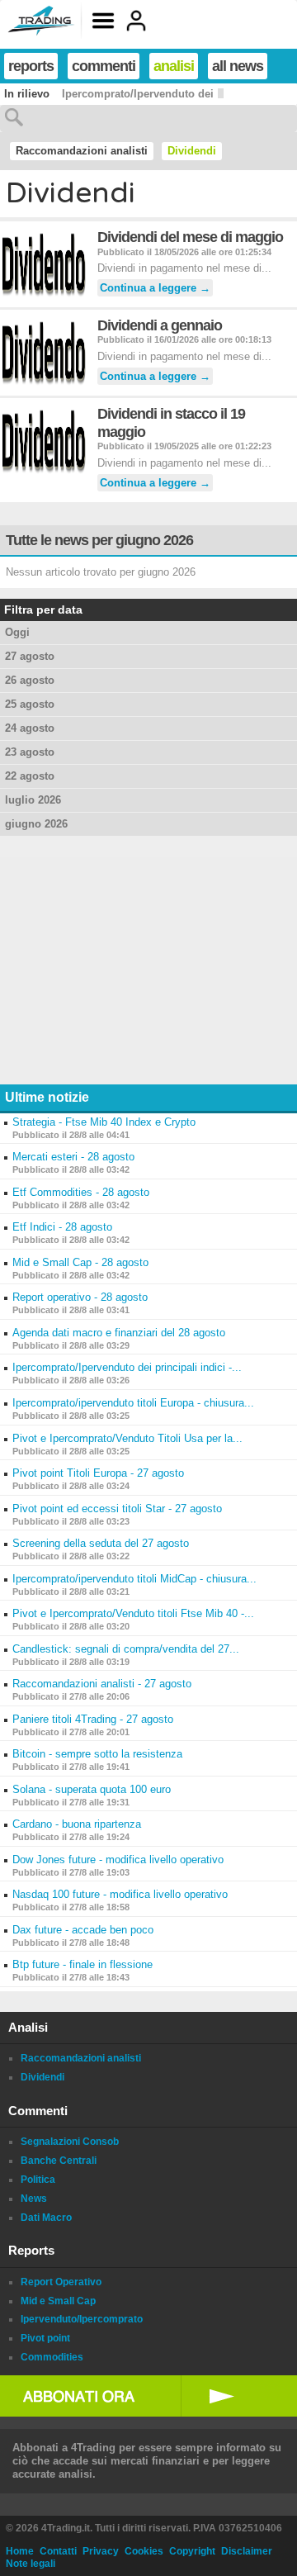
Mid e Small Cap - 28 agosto (80, 1262)
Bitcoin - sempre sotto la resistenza (97, 1754)
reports (31, 66)
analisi (174, 66)
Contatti (58, 2551)
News (34, 2199)
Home (20, 2551)
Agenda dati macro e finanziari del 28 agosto (119, 1333)
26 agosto (30, 680)
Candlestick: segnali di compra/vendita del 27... (126, 1649)
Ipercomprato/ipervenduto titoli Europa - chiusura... (133, 1403)
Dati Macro (46, 2218)
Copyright (192, 2551)
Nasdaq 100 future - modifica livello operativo (120, 1894)
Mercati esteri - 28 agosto (73, 1157)
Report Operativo (61, 2282)
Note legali (31, 2564)
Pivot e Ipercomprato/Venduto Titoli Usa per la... (127, 1438)
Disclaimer (247, 2551)
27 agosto (30, 656)
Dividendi (192, 151)
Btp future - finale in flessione (82, 1964)
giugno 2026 (36, 824)
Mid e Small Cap (58, 2301)
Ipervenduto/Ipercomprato (82, 2319)
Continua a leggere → (155, 288)
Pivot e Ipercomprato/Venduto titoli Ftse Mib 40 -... (133, 1613)
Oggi (17, 632)
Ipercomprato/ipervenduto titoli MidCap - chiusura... (134, 1579)
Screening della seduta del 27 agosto (101, 1543)
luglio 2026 (33, 800)
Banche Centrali (59, 2161)
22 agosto (30, 776)
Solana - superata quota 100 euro (92, 1789)
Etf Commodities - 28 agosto (81, 1192)
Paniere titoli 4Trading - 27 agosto (93, 1719)
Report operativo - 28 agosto (80, 1297)
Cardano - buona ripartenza (77, 1824)
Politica (38, 2180)
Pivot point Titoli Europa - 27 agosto (98, 1473)
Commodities (52, 2357)
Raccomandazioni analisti (82, 151)
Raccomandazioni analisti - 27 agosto (102, 1684)
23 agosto (30, 752)
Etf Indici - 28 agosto (62, 1227)
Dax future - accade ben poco (83, 1930)
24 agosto (30, 728)
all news (238, 66)
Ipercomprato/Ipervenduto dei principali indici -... (127, 1367)
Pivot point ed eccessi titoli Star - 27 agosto (117, 1509)
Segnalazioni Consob (70, 2142)
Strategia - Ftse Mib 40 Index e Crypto (104, 1122)
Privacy (101, 2551)
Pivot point (45, 2338)
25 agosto (30, 704)
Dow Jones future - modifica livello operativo (118, 1860)
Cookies (144, 2551)
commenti (104, 66)
